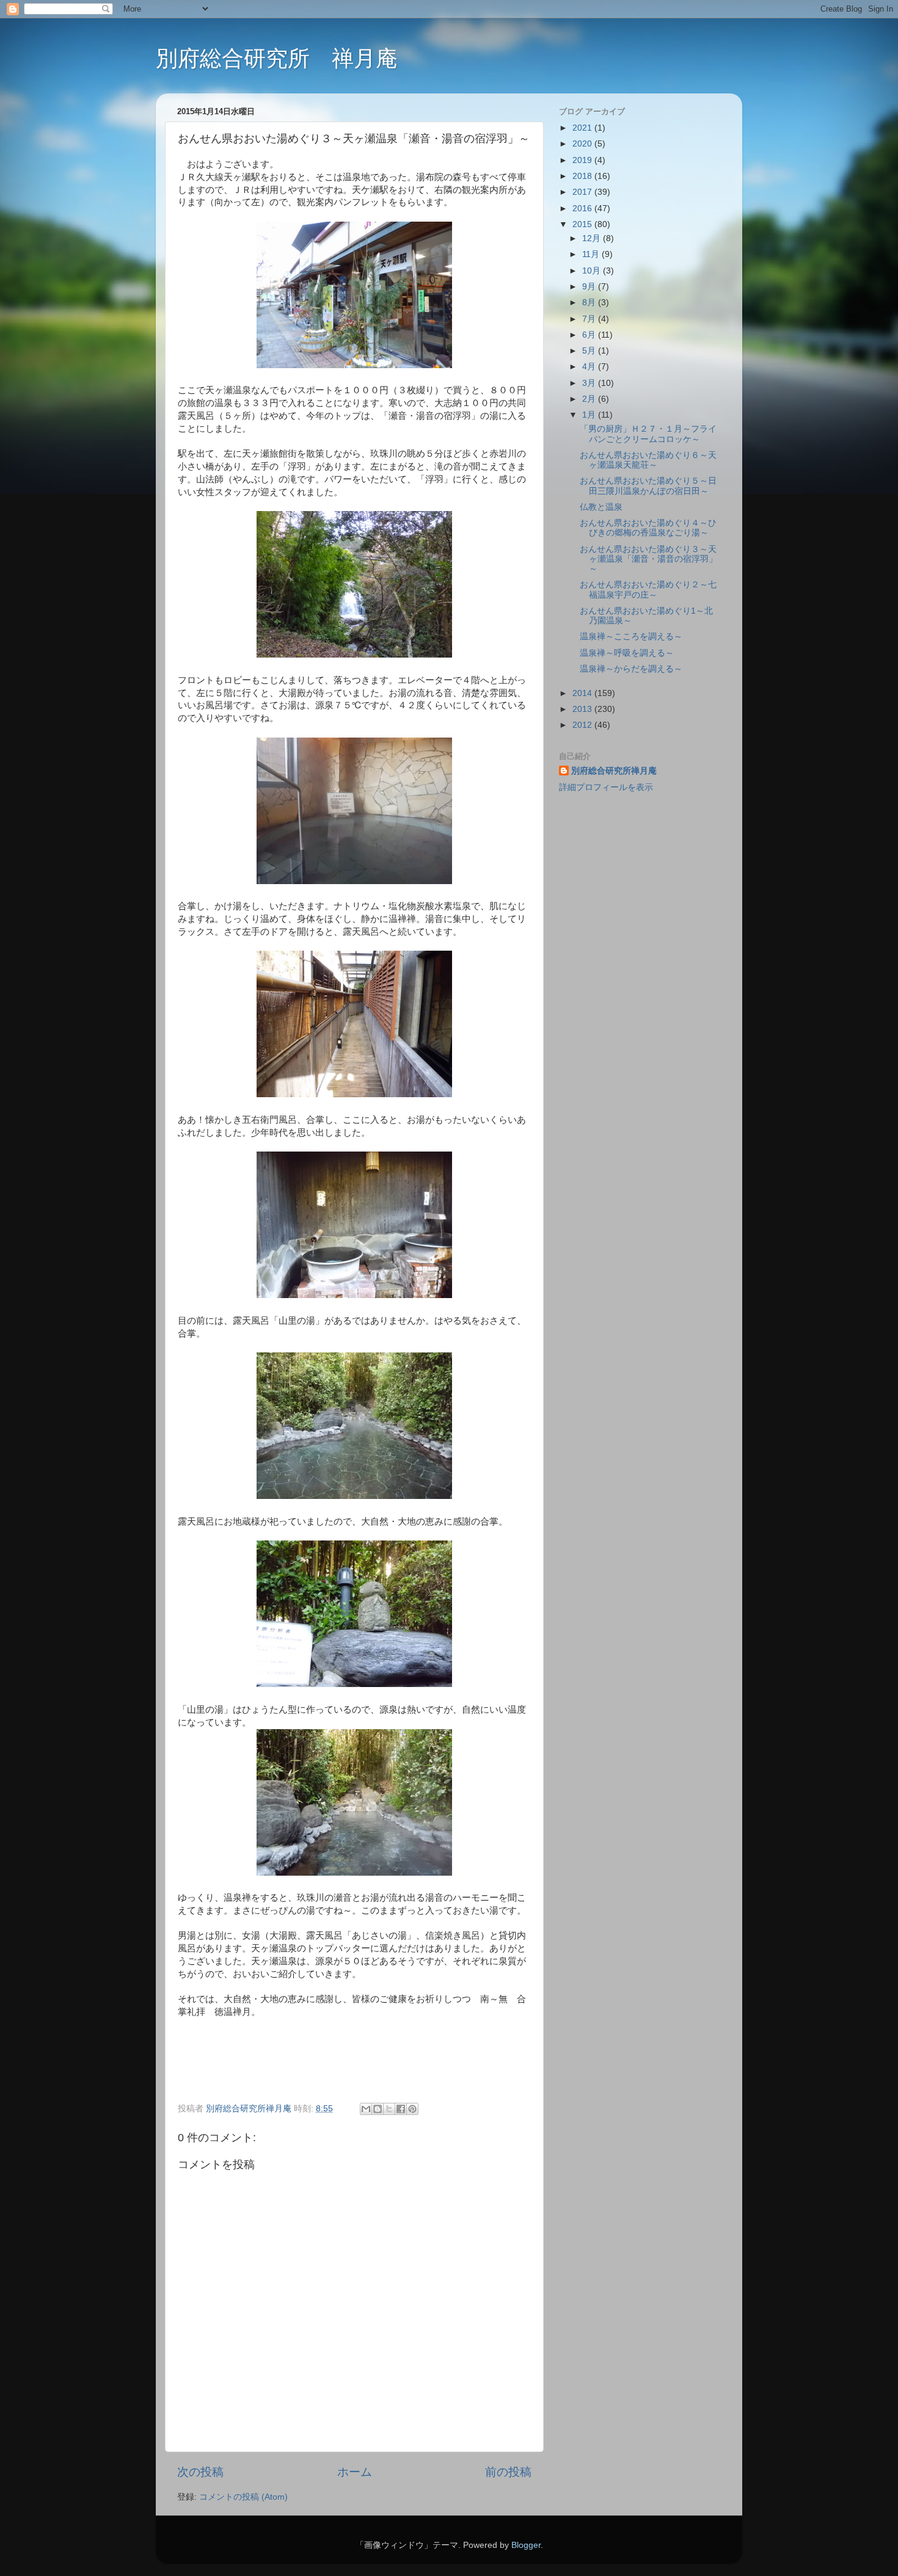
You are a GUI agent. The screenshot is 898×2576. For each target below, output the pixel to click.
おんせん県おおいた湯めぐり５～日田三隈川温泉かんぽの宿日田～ (648, 486)
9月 (590, 287)
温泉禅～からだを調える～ (631, 669)
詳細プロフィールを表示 (606, 787)
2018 (583, 176)
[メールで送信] (366, 2109)
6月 (590, 335)
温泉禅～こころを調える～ (631, 637)
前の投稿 (508, 2472)
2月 (590, 399)
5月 (590, 351)
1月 (590, 415)
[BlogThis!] (378, 2109)
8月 (590, 303)
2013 (583, 709)
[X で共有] (389, 2109)
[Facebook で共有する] (401, 2109)
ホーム (355, 2472)
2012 (583, 725)
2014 (583, 693)
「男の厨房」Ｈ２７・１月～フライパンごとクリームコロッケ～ (648, 434)
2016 (583, 209)
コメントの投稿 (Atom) (243, 2497)
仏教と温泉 (601, 507)
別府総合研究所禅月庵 (614, 771)
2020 (583, 144)
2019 (583, 160)
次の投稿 (200, 2472)
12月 (593, 238)
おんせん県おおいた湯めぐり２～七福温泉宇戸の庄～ (648, 590)
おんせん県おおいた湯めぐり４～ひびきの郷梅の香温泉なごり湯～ (648, 528)
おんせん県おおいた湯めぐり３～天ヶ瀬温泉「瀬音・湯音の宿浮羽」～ (648, 559)
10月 (593, 271)
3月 (590, 383)
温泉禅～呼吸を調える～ (627, 653)
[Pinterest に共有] (412, 2109)
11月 (592, 254)
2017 (583, 192)
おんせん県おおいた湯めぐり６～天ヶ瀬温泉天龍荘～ (648, 460)
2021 (583, 128)
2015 (583, 224)
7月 (590, 319)
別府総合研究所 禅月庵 (277, 58)
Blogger (526, 2545)
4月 (590, 367)
